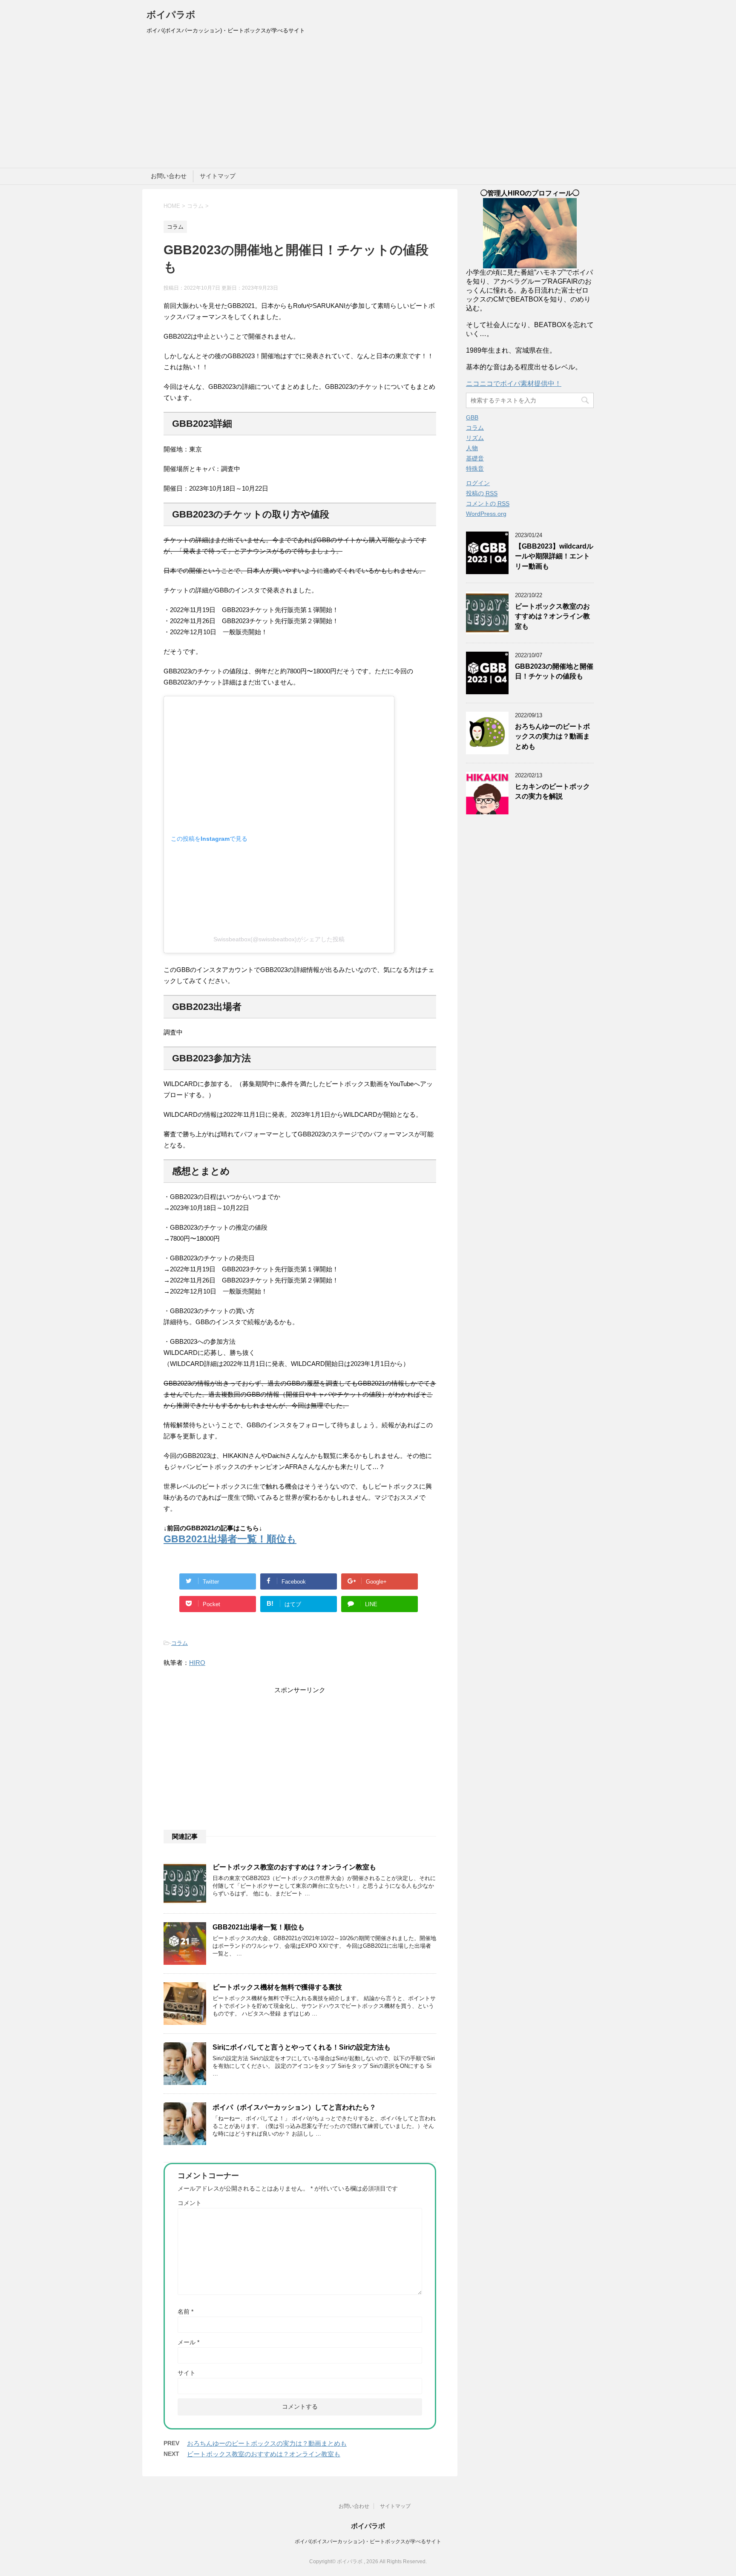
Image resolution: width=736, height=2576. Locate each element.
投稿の (482, 493)
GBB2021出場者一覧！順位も (230, 1539)
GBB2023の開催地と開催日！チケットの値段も (554, 671)
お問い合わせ (169, 176)
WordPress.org (486, 514)
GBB (472, 417)
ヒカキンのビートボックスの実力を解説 (552, 791)
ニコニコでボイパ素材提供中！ (514, 384)
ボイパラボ (171, 15)
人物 (472, 448)
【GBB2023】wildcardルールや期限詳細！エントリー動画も (554, 556)
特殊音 (475, 469)
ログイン (478, 483)
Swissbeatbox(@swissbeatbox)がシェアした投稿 (279, 939)
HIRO (197, 1663)
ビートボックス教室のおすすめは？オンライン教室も (294, 1867)
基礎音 (475, 458)
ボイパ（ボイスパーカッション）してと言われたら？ (294, 2107)
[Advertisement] (368, 104)
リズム (475, 438)
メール (188, 2342)
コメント (190, 2203)
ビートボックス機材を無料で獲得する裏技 (277, 1987)
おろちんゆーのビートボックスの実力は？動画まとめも (267, 2443)
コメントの (488, 503)
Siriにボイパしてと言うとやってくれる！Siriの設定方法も (302, 2047)
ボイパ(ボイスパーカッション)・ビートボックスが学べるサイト (368, 2541)
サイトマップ (218, 176)
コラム (180, 1643)
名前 (185, 2311)
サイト (187, 2373)
